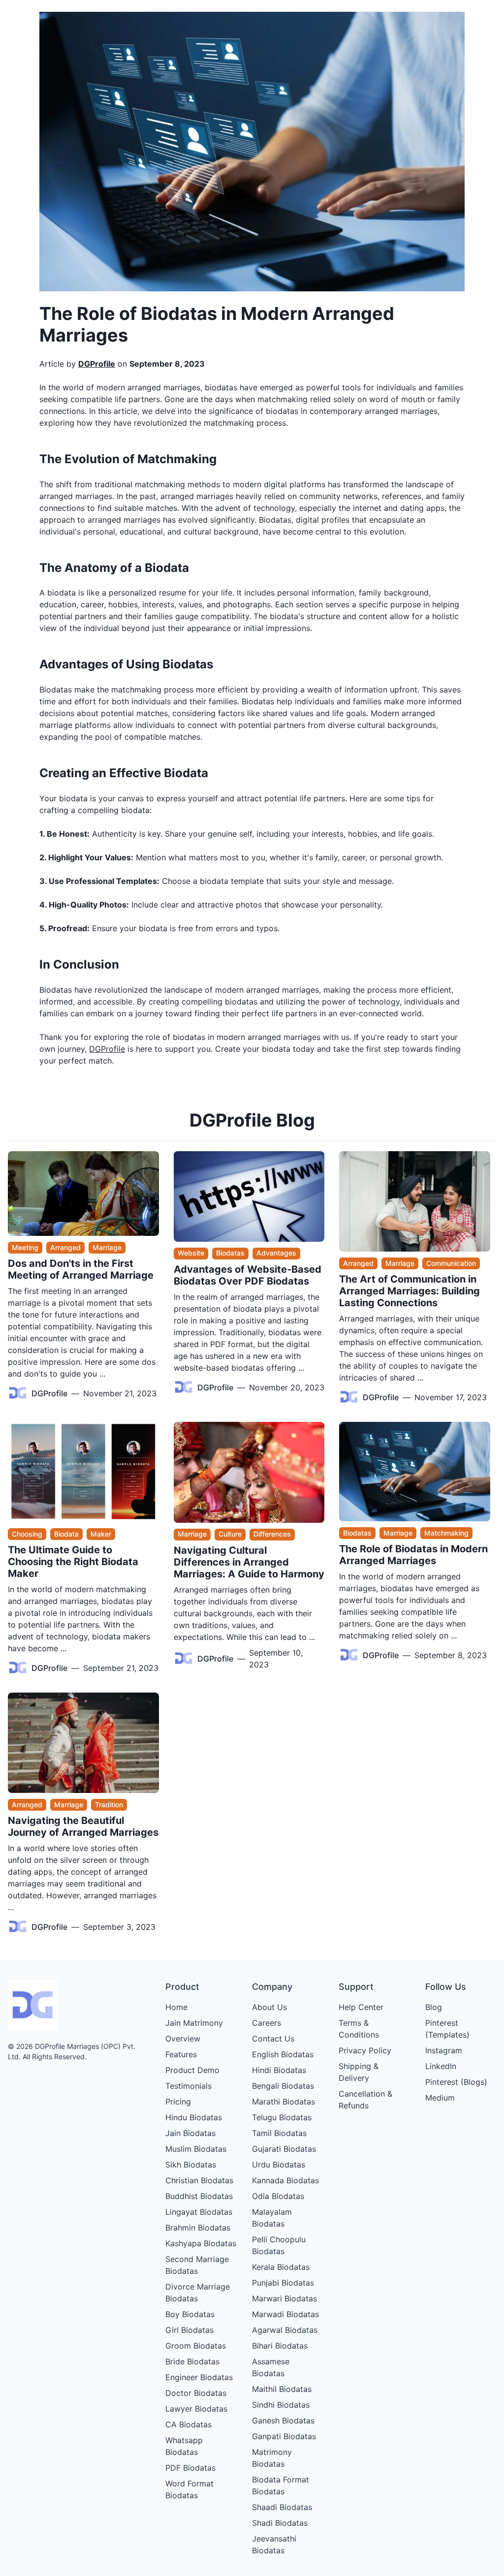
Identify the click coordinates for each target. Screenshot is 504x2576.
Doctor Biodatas (196, 2393)
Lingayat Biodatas (199, 2212)
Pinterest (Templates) (447, 2029)
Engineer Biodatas (199, 2377)
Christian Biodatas (199, 2180)
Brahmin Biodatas (198, 2228)
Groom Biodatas (196, 2346)
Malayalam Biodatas (272, 2218)
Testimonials (189, 2086)
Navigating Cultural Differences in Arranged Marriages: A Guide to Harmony (249, 1562)
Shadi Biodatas (280, 2523)
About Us (269, 2007)
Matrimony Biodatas (272, 2458)
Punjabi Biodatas (283, 2283)
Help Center (361, 2007)
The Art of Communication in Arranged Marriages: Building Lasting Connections (409, 1291)
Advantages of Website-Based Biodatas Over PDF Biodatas (248, 1275)
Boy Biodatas (190, 2314)
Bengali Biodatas (283, 2086)
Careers (267, 2023)
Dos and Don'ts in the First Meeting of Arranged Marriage (81, 1269)
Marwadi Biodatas (285, 2314)
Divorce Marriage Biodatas (198, 2293)
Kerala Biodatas (281, 2267)
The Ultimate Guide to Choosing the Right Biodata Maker (73, 1562)
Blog (434, 2007)
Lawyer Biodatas (196, 2409)
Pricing (178, 2102)
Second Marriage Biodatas (197, 2265)
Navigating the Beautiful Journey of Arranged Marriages (83, 1826)
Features (181, 2054)
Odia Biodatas (278, 2196)
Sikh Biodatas (191, 2165)
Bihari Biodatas (280, 2346)
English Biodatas (283, 2054)
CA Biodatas (189, 2424)
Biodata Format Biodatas (281, 2485)
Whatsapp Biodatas (184, 2446)
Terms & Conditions (359, 2029)
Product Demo (192, 2070)
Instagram (444, 2050)
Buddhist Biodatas (199, 2196)
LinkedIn (441, 2066)
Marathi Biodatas (283, 2102)
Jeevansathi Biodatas (274, 2545)
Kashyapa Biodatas (201, 2243)
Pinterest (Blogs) (456, 2082)
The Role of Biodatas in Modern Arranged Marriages (413, 1555)
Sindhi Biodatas (281, 2405)
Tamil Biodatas (279, 2133)
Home (176, 2007)
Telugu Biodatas (282, 2117)
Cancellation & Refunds (365, 2100)
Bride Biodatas (192, 2361)
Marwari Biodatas (284, 2298)
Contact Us (273, 2039)
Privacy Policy (365, 2050)
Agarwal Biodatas (285, 2330)
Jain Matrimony (194, 2023)
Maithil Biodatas (282, 2389)
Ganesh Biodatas (283, 2420)
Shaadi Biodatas (282, 2507)
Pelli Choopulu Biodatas (279, 2245)
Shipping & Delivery (359, 2072)
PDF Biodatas (190, 2468)
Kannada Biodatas (285, 2180)
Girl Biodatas (189, 2330)
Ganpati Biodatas (284, 2436)
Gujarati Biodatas (284, 2149)
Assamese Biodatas (271, 2367)
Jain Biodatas (190, 2133)
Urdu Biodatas (279, 2165)
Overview (183, 2039)
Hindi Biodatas (279, 2070)
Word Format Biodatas (189, 2489)
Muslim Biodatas (196, 2149)
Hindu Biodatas (194, 2117)
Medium (440, 2098)
